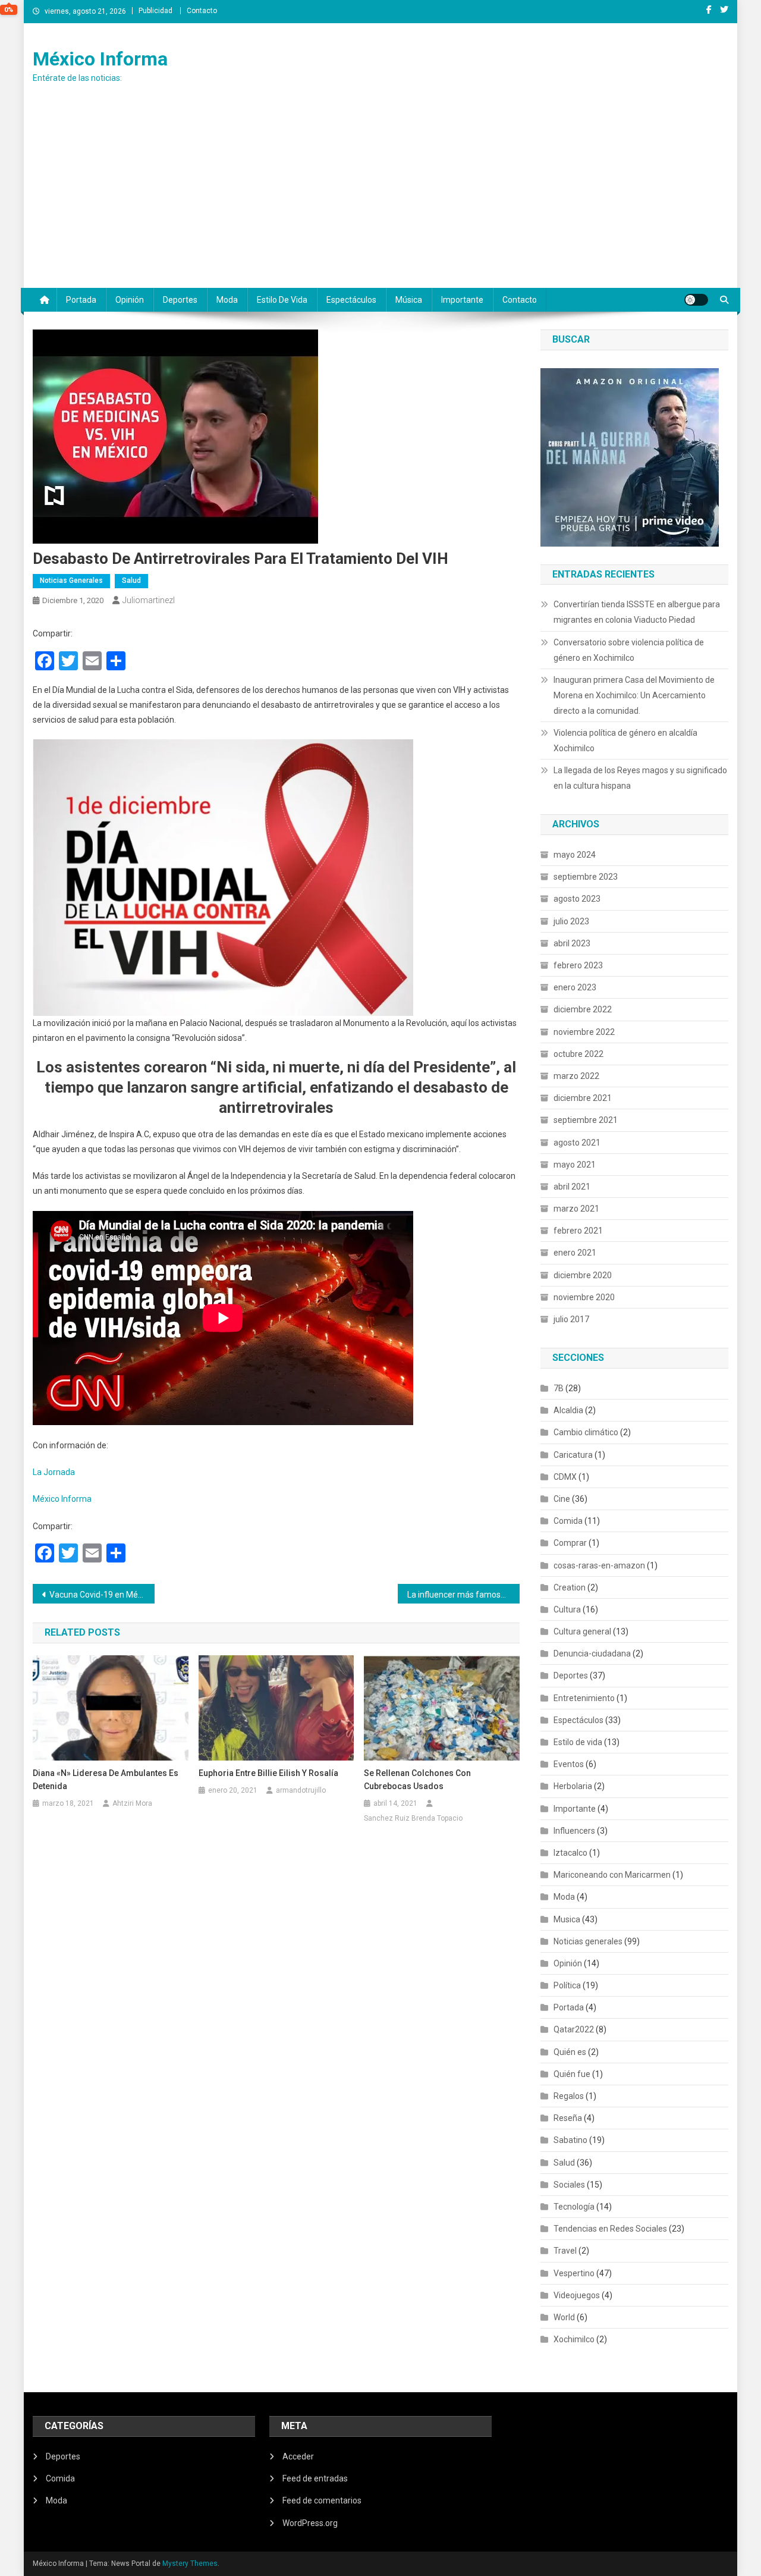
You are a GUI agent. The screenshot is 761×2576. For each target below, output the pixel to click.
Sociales (569, 2185)
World (564, 2317)
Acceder (298, 2456)
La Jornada (54, 1472)
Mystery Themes (190, 2564)
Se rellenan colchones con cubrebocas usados (417, 1780)
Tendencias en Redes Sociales (610, 2229)
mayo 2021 (575, 1165)
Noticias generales (71, 581)
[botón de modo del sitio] (696, 300)
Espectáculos (351, 300)
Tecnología (574, 2207)
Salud (131, 581)
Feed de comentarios (322, 2500)
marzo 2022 (576, 1076)
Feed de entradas (315, 2478)
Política (567, 1985)
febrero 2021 (578, 1231)
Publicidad (155, 11)
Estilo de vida (282, 300)
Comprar (570, 1543)
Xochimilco (574, 2339)
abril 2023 (572, 943)
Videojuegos (577, 2295)
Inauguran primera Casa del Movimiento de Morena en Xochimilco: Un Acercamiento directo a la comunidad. (634, 695)
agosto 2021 (577, 1143)
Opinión (130, 300)
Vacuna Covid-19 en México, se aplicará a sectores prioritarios (102, 1595)
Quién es (570, 2052)
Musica (567, 1919)
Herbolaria (573, 1786)
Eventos (569, 1764)
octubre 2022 (578, 1054)
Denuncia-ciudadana (592, 1653)
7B (559, 1388)
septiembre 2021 (586, 1120)
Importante (462, 300)
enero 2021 (575, 1253)
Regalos (569, 2096)
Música (409, 300)
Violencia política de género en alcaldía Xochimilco (625, 741)
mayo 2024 (575, 855)
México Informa (100, 59)
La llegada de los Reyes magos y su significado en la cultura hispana (640, 778)
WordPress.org (310, 2523)
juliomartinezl (149, 600)
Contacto (202, 11)
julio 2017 (571, 1319)
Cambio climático (586, 1432)
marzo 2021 (576, 1209)
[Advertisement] (380, 199)
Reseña (568, 2118)
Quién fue (572, 2074)
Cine (562, 1499)
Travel (565, 2251)
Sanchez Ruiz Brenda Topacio (413, 1818)
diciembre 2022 (583, 1009)
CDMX (565, 1477)
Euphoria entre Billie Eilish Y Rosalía (268, 1773)
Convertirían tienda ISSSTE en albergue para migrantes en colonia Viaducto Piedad (637, 612)
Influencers (574, 1831)
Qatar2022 (574, 2029)
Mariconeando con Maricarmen (612, 1875)
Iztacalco (570, 1853)
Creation (570, 1587)
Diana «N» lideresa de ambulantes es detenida (106, 1780)
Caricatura (573, 1455)
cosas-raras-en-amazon (599, 1565)
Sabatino (570, 2140)
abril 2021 (572, 1187)
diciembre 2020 (583, 1275)
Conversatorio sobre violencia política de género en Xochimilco (629, 650)
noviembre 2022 (584, 1032)
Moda (227, 300)
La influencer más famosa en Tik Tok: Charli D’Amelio (463, 1595)
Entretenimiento (584, 1698)
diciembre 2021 (583, 1098)
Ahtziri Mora (132, 1803)
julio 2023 (571, 921)
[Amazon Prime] (630, 456)
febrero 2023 (578, 965)
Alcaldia (568, 1410)
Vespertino (574, 2273)
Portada (81, 300)
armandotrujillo (301, 1790)
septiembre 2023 (586, 877)
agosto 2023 (577, 899)
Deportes (180, 300)
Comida (568, 1521)
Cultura (567, 1609)
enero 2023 (575, 987)
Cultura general (582, 1631)
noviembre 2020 (584, 1297)
